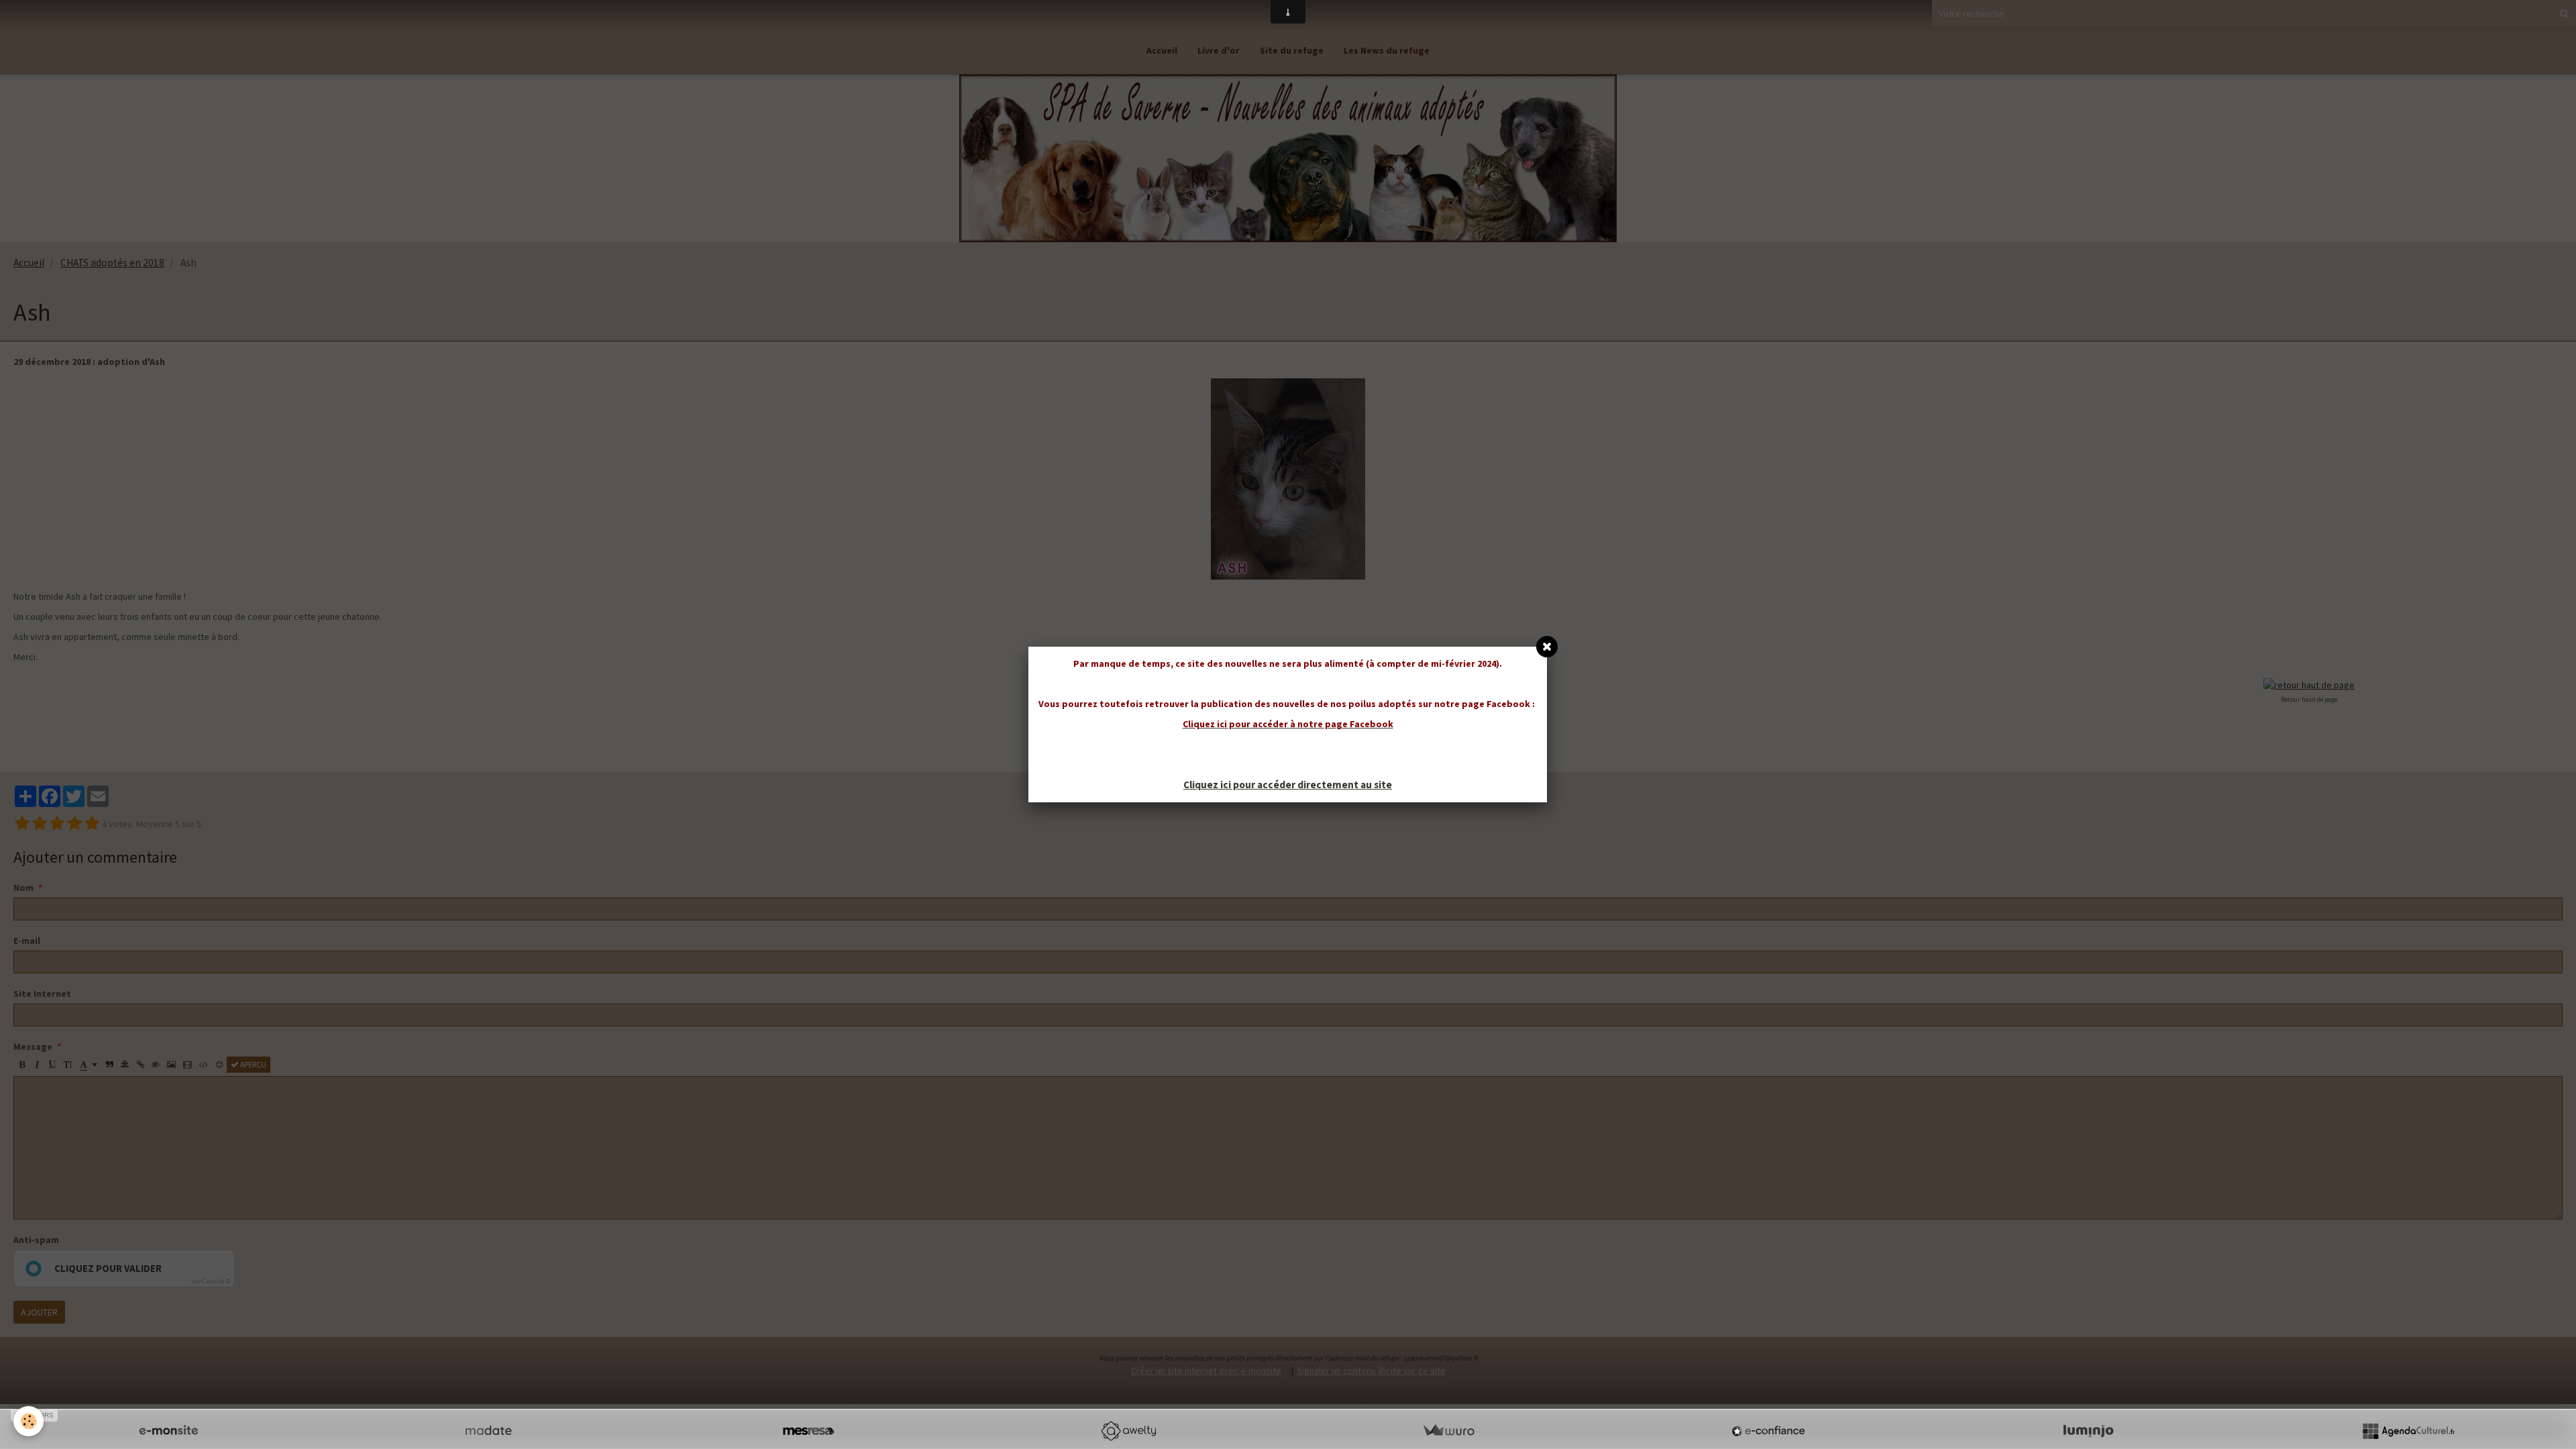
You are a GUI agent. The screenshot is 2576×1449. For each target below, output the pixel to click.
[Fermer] (1547, 647)
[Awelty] (1128, 1431)
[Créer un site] (168, 1431)
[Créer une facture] (1448, 1431)
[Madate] (488, 1431)
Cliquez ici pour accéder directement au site (1288, 785)
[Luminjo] (2088, 1431)
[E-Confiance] (1768, 1431)
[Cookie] (29, 1421)
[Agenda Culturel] (2408, 1431)
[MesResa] (808, 1431)
